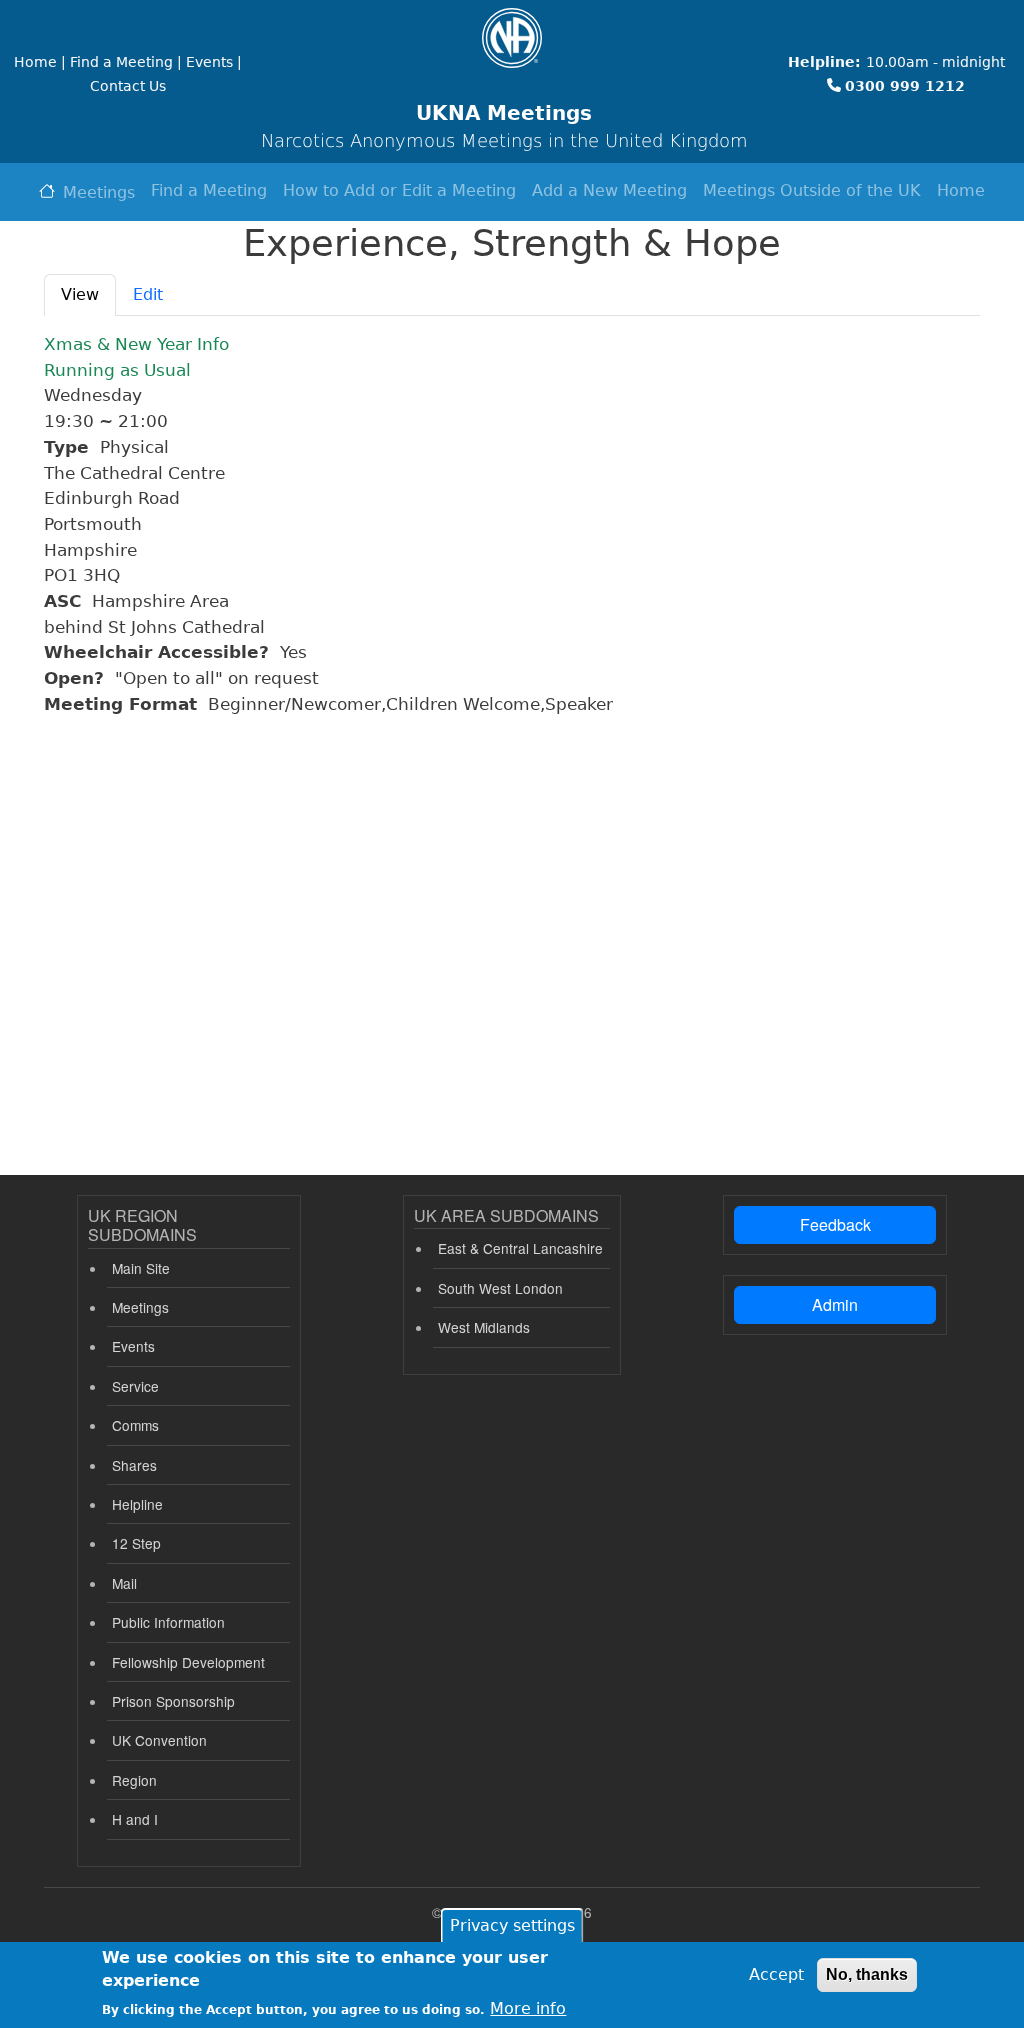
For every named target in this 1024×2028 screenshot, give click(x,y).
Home (961, 190)
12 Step (136, 1543)
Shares (134, 1465)
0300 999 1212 (905, 86)
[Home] (512, 38)
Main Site (141, 1268)
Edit (148, 294)
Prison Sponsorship (173, 1701)
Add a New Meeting (609, 190)
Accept (776, 1974)
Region (134, 1780)
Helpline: (824, 62)
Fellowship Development (188, 1662)
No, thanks (867, 1974)
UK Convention (159, 1740)
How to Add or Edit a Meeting (399, 190)
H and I (135, 1819)
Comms (135, 1425)
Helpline (137, 1504)
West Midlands (484, 1327)
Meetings (99, 192)
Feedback (835, 1224)
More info (528, 2008)
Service (135, 1386)
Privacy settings (512, 1925)
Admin (835, 1304)
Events (133, 1346)
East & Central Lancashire (520, 1248)
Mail (124, 1583)
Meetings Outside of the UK (812, 190)
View (80, 294)
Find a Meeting (209, 190)
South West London (500, 1288)
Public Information (168, 1622)
